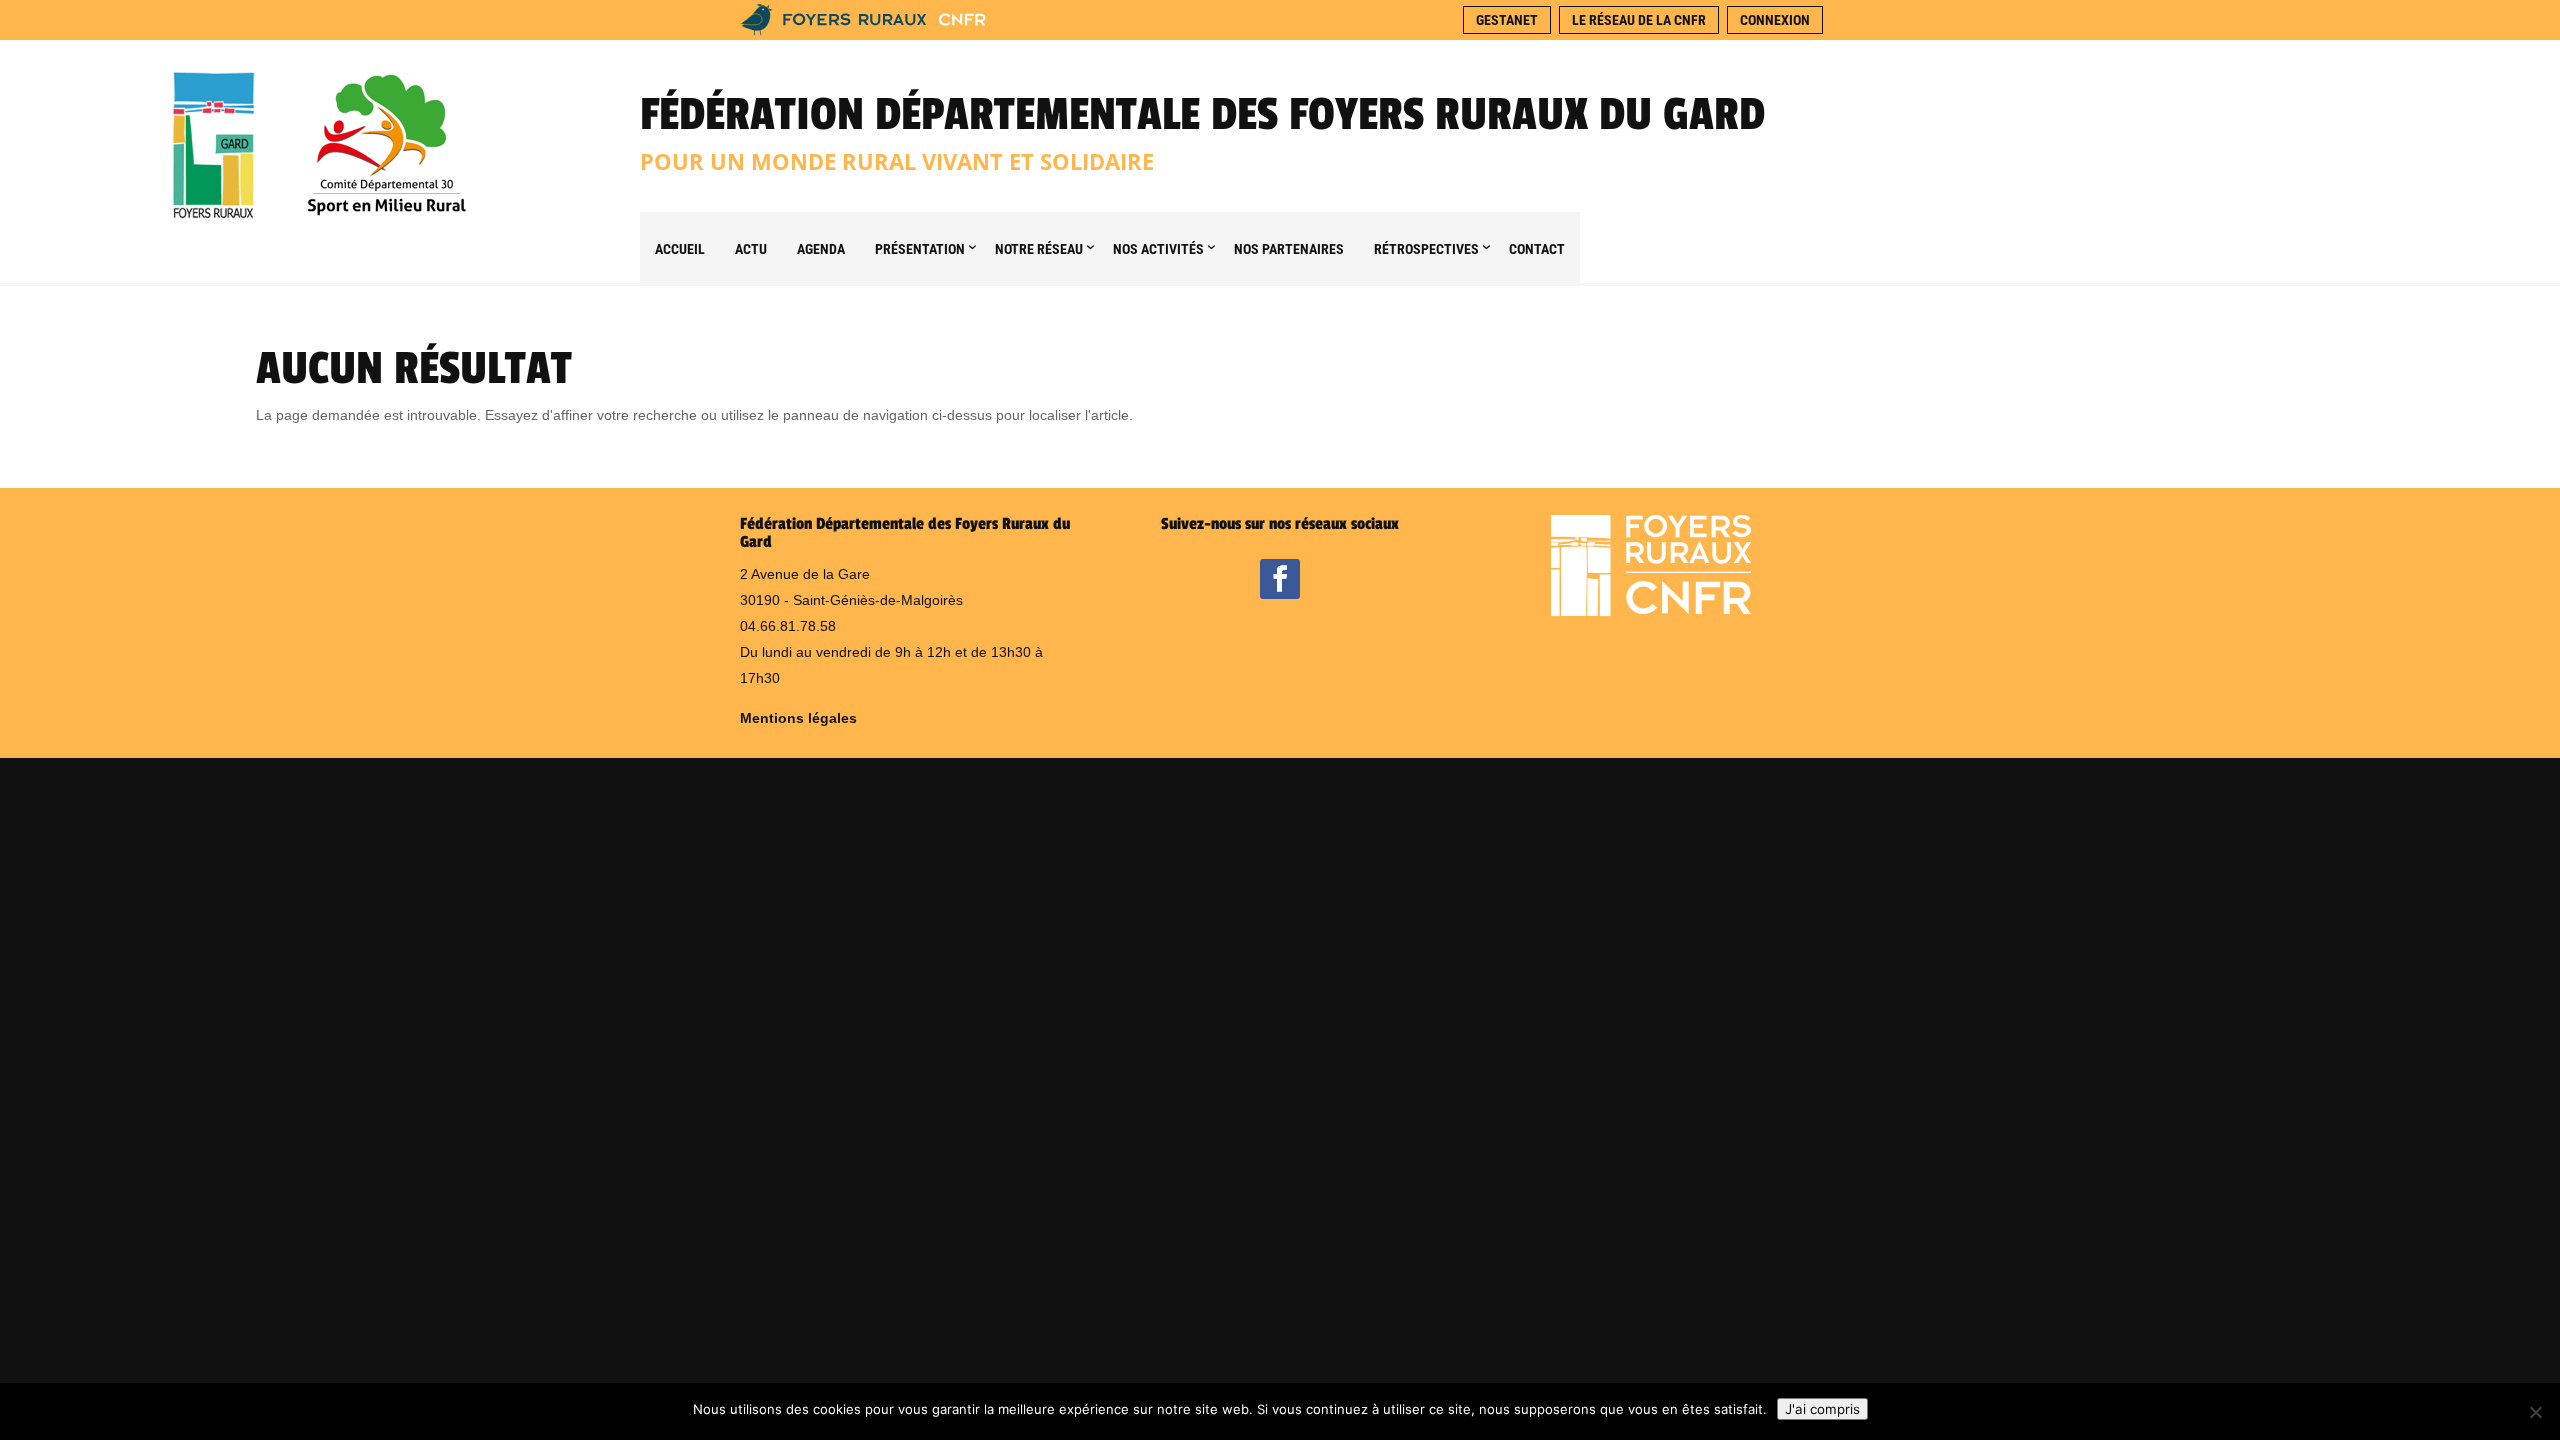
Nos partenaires (1289, 249)
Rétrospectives (1426, 249)
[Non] (2535, 1412)
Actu (751, 249)
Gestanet (1507, 20)
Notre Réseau (1039, 249)
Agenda (821, 249)
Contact (1537, 249)
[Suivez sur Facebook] (1280, 579)
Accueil (680, 249)
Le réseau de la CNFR (1639, 20)
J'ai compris (1822, 1409)
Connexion (1775, 20)
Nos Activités (1158, 249)
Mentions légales (798, 718)
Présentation (920, 249)
